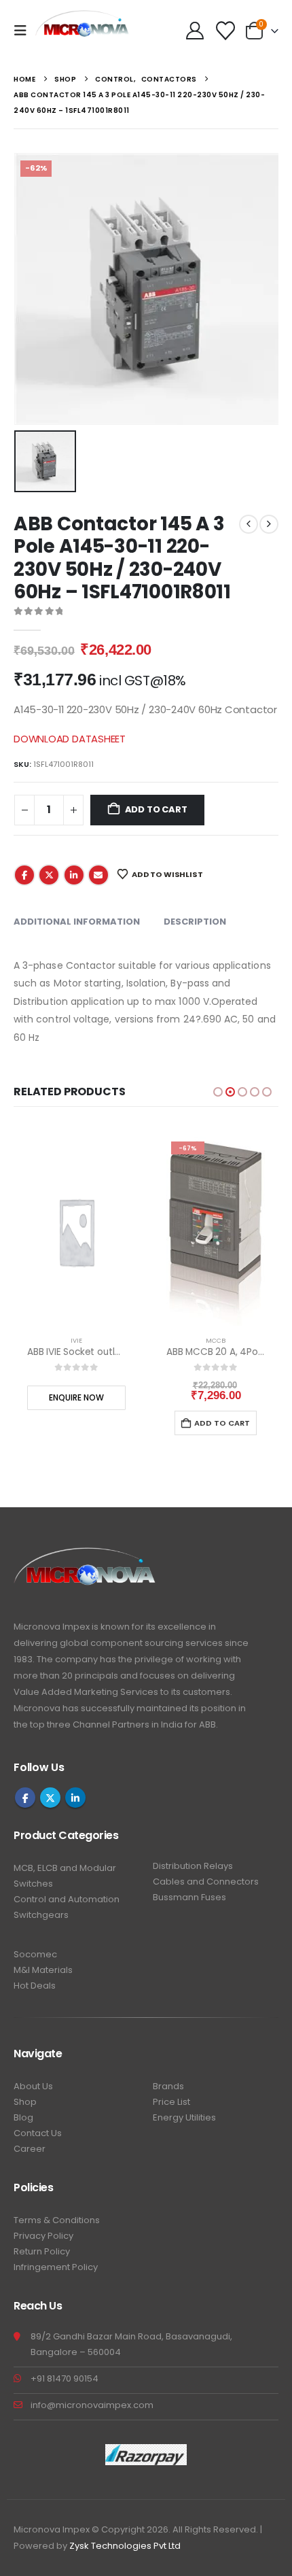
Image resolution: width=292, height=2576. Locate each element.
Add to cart (156, 809)
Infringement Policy (56, 2267)
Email (98, 875)
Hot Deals (35, 1986)
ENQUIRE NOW (76, 1397)
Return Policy (42, 2251)
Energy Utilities (184, 2117)
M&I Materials (43, 1970)
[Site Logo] (83, 31)
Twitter (49, 875)
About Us (33, 2086)
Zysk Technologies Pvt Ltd (125, 2546)
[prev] (249, 524)
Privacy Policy (43, 2236)
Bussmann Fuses (189, 1897)
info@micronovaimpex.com (92, 2405)
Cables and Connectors (206, 1882)
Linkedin (75, 1798)
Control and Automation (67, 1899)
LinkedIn (74, 875)
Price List (171, 2102)
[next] (269, 524)
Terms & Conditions (57, 2220)
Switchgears (41, 1915)
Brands (168, 2086)
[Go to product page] (76, 1231)
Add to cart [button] (222, 1423)
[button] (24, 31)
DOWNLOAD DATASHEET (70, 739)
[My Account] (195, 31)
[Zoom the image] (85, 1555)
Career (30, 2149)
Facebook (24, 875)
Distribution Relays (193, 1866)
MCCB (216, 1340)
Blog (23, 2117)
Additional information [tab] (77, 922)
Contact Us (38, 2133)
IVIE (76, 1340)
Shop (25, 2102)
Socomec (35, 1954)
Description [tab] (195, 922)
